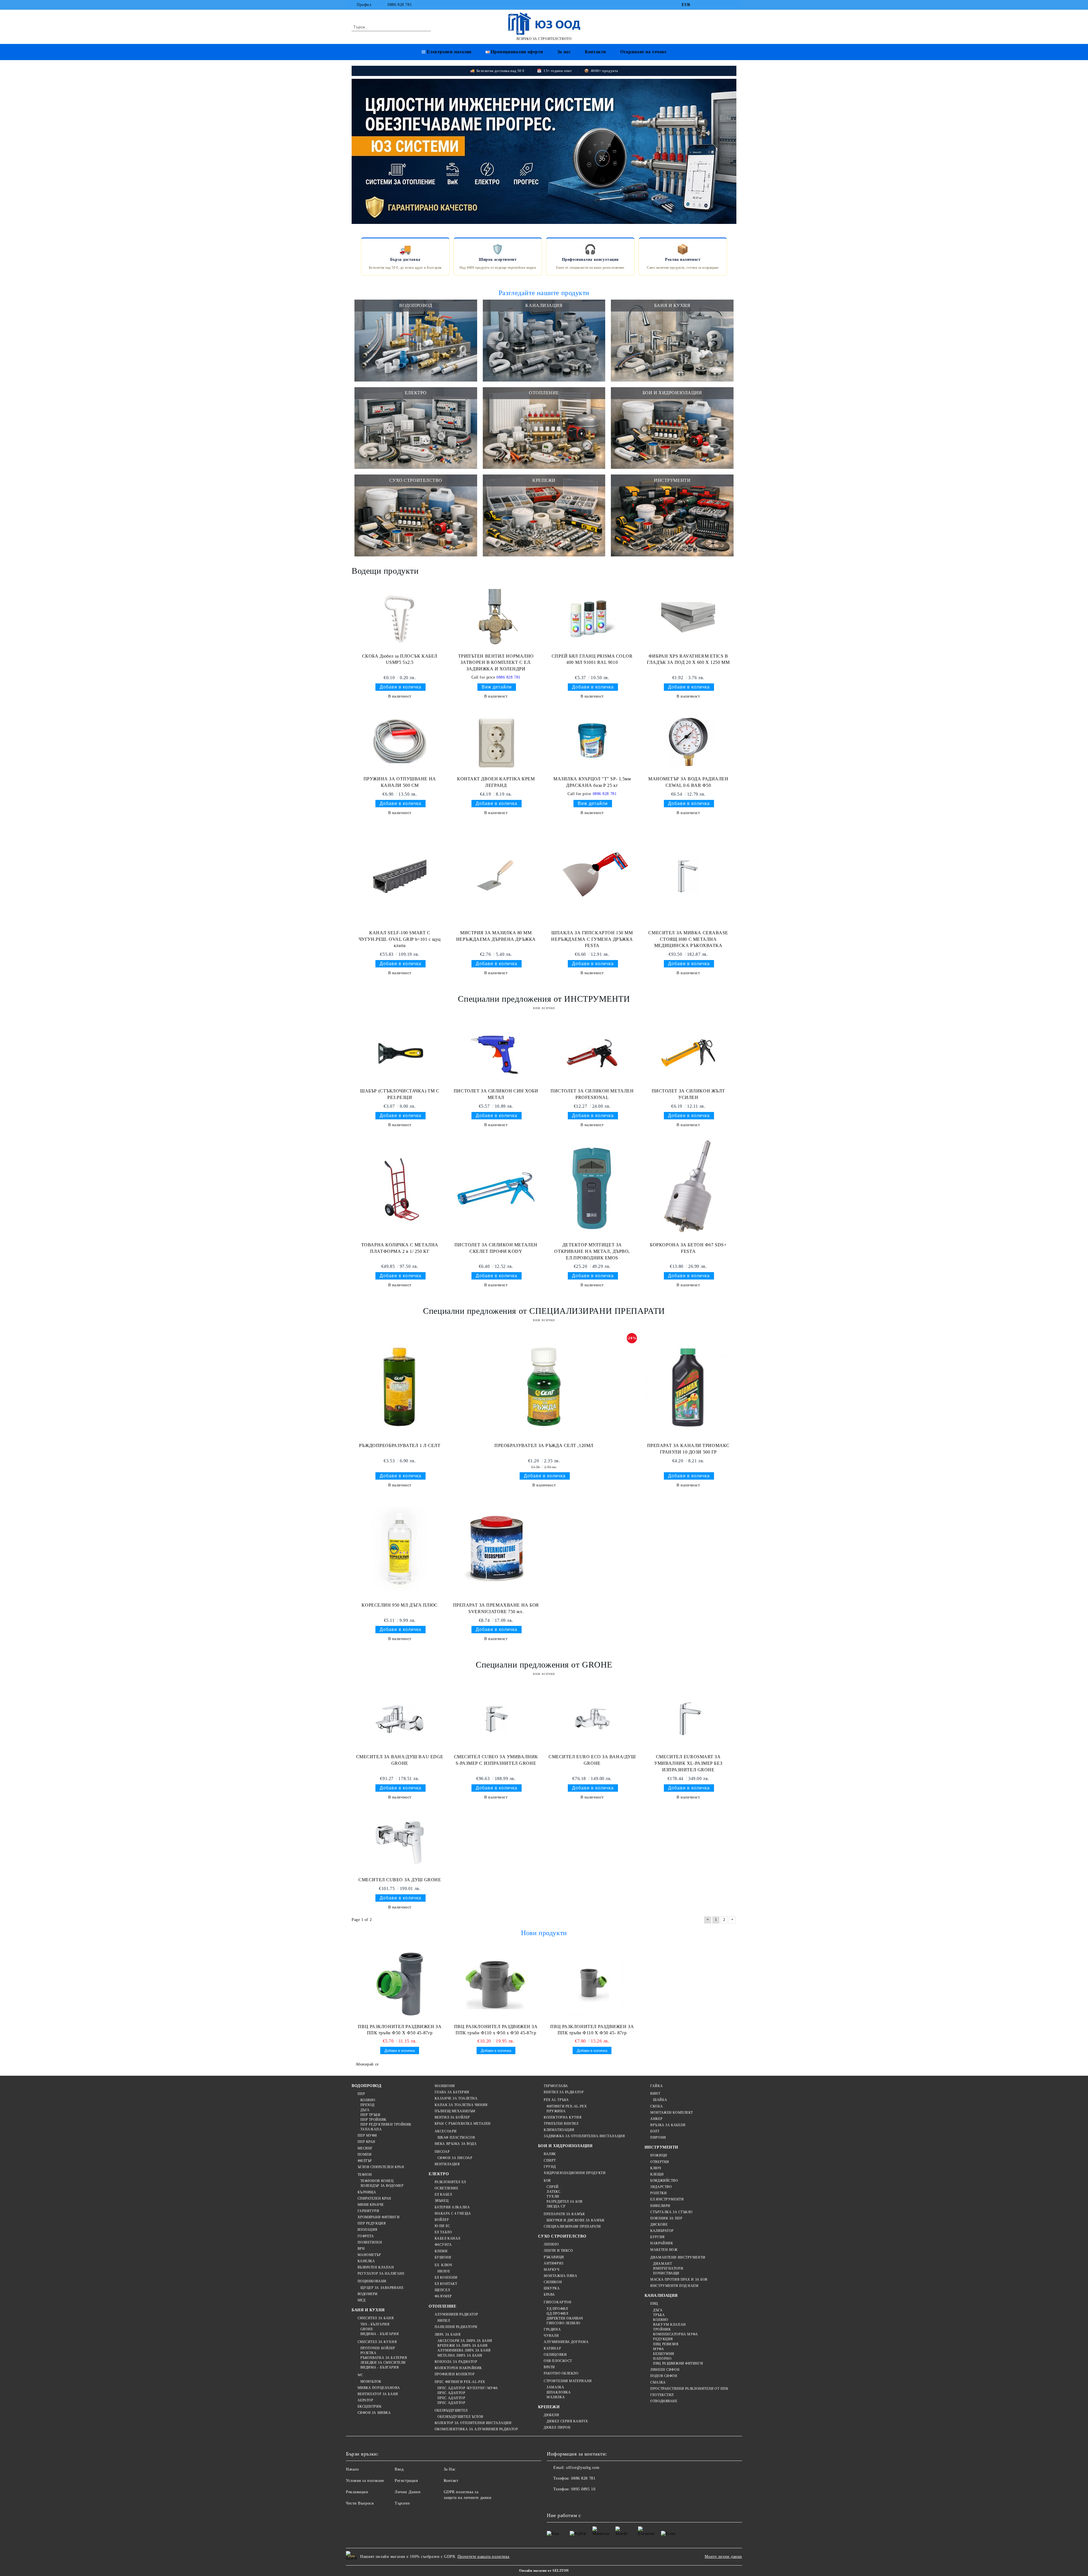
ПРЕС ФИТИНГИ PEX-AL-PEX (460, 2382)
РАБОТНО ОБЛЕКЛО (561, 2373)
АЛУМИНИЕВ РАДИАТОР (456, 2314)
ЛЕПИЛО (551, 2244)
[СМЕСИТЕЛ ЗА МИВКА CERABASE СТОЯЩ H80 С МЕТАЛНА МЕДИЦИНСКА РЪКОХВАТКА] (688, 876)
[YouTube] (733, 5)
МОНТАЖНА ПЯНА (560, 2276)
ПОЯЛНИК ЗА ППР (666, 2218)
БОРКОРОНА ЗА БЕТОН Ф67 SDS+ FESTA (688, 1248)
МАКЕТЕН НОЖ (664, 2250)
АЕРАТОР (365, 2400)
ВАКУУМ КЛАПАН (669, 2325)
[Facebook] (699, 5)
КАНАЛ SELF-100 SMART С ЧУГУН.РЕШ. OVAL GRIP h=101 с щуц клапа (400, 939)
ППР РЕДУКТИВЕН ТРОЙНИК (386, 2124)
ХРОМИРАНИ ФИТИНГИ (379, 2217)
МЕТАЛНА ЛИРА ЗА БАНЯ (460, 2355)
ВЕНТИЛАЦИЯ (447, 2164)
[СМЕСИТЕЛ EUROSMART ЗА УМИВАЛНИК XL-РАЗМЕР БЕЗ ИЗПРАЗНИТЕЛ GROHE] (688, 1719)
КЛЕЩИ (657, 2174)
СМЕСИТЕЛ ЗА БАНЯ (376, 2318)
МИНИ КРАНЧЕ (371, 2205)
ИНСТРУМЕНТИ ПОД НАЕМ (674, 2286)
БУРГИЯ (657, 2237)
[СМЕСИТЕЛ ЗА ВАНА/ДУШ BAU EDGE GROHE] (400, 1719)
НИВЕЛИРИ (660, 2206)
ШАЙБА (660, 2100)
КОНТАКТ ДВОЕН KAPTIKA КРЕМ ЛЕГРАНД (496, 782)
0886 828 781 (400, 5)
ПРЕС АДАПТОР (451, 2393)
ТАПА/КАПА (371, 2129)
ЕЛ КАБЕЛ (443, 2194)
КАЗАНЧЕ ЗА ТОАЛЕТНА (456, 2098)
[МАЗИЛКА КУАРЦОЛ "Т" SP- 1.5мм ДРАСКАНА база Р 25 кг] (592, 741)
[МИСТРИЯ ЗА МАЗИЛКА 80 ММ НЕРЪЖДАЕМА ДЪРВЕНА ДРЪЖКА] (496, 876)
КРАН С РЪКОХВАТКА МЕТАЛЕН (463, 2124)
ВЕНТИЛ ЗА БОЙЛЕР (452, 2117)
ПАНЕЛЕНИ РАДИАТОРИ (456, 2327)
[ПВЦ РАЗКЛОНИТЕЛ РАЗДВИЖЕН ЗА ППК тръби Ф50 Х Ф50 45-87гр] (400, 1984)
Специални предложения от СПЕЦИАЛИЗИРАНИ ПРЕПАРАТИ (544, 1311)
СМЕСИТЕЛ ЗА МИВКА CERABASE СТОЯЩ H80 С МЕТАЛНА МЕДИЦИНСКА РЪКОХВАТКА (688, 939)
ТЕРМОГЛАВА (556, 2086)
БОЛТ (655, 2131)
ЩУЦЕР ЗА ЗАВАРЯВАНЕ (382, 2288)
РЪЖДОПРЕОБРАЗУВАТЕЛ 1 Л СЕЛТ (400, 1445)
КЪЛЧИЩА (367, 2192)
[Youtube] (589, 2501)
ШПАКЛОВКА (559, 2392)
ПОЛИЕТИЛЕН (370, 2242)
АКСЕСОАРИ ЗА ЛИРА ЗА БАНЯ (465, 2341)
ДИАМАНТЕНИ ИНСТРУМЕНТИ (678, 2257)
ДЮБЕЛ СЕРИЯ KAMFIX (567, 2421)
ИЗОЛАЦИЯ (367, 2230)
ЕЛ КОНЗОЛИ (446, 2278)
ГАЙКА (656, 2086)
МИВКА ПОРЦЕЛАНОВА (379, 2388)
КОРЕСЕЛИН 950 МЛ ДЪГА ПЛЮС (400, 1605)
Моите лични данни (723, 2557)
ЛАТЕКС (553, 2192)
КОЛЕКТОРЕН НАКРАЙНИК (458, 2368)
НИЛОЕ (444, 2271)
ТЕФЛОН (365, 2175)
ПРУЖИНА (556, 2111)
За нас (564, 52)
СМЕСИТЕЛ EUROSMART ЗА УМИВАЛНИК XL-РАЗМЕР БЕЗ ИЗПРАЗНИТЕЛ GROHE (688, 1763)
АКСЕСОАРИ (446, 2131)
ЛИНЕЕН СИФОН (665, 2370)
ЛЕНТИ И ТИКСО (558, 2251)
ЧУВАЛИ (551, 2336)
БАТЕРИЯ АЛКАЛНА (452, 2207)
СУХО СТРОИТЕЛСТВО (562, 2236)
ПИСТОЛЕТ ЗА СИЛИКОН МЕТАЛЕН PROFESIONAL (592, 1094)
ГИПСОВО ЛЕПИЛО (564, 2323)
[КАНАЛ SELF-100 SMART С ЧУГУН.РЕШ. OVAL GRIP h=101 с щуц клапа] (400, 876)
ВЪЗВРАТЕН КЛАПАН (376, 2267)
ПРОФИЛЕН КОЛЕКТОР (455, 2374)
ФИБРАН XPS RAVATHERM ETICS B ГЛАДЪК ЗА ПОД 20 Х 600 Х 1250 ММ (688, 659)
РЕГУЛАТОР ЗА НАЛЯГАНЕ (381, 2274)
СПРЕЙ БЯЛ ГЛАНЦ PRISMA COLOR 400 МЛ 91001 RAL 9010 (592, 659)
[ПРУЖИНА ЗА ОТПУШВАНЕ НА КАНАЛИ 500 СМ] (400, 741)
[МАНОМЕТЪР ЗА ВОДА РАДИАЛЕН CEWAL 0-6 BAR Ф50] (688, 741)
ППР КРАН (366, 2142)
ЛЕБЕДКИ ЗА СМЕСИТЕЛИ (383, 2363)
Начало (352, 2469)
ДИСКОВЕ (659, 2225)
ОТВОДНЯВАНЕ (664, 2401)
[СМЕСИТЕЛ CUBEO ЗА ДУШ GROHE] (400, 1842)
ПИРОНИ (658, 2138)
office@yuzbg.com (583, 2468)
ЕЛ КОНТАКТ (446, 2284)
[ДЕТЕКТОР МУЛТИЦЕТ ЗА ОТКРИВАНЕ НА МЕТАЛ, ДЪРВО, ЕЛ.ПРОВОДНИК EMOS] (592, 1189)
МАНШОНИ (445, 2086)
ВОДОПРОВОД (367, 2086)
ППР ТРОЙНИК (373, 2120)
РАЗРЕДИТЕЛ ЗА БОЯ (565, 2202)
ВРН (361, 2249)
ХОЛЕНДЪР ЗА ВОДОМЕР (382, 2186)
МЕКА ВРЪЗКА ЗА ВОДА (456, 2144)
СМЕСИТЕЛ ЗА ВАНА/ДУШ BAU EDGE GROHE (400, 1760)
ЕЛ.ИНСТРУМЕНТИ (667, 2199)
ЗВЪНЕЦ (442, 2201)
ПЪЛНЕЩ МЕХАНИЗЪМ (455, 2111)
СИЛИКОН (553, 2282)
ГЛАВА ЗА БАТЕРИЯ (452, 2092)
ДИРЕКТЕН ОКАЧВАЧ (565, 2318)
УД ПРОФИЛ (557, 2309)
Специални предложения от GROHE (544, 1665)
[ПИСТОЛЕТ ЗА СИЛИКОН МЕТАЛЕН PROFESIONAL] (592, 1053)
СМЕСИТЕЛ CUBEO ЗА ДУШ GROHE (400, 1880)
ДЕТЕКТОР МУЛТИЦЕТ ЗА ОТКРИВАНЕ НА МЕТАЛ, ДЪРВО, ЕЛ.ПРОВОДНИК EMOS (592, 1251)
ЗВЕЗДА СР (556, 2206)
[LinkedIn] (708, 5)
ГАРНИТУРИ (368, 2211)
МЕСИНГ (365, 2148)
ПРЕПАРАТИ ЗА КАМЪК (564, 2214)
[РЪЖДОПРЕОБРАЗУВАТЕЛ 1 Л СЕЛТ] (400, 1387)
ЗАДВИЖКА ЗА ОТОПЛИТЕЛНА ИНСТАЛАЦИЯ (584, 2136)
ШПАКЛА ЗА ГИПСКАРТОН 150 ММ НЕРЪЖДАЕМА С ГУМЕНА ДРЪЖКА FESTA (592, 939)
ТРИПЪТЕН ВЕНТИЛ (561, 2124)
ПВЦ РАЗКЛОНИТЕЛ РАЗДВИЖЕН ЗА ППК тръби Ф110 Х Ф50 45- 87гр (592, 2030)
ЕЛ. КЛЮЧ (443, 2265)
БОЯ (547, 2181)
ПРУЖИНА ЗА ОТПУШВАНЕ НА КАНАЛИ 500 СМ (400, 782)
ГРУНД (550, 2167)
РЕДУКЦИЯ (663, 2339)
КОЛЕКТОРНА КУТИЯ (563, 2117)
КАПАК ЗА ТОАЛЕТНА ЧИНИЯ (461, 2105)
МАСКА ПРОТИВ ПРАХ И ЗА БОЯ (679, 2280)
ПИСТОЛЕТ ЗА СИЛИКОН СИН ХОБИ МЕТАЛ (496, 1094)
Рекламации (357, 2492)
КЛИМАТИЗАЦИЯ (559, 2130)
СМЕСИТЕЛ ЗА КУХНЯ (377, 2342)
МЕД (361, 2300)
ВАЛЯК (550, 2154)
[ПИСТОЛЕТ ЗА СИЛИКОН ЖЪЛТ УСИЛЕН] (688, 1053)
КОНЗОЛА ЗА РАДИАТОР (456, 2362)
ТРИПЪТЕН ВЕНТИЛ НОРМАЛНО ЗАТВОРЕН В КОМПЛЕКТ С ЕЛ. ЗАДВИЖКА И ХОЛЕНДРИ (496, 663)
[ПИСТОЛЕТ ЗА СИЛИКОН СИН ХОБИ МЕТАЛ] (496, 1053)
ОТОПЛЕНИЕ (442, 2306)
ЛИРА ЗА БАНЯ (448, 2334)
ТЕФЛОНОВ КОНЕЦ (377, 2181)
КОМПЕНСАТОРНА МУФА (675, 2334)
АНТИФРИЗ (553, 2263)
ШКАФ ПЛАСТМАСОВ (456, 2138)
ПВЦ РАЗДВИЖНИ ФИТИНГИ (678, 2363)
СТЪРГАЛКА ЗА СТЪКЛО (671, 2212)
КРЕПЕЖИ (549, 2407)
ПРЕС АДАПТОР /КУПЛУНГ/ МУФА (468, 2388)
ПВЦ (654, 2304)
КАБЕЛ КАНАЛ (448, 2238)
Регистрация (406, 2481)
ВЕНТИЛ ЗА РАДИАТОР (564, 2092)
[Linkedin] (601, 2501)
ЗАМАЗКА (555, 2387)
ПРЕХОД (367, 2105)
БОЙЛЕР (442, 2220)
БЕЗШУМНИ (664, 2354)
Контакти (595, 52)
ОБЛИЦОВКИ (555, 2355)
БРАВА (549, 2295)
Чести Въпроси (360, 2503)
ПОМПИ (365, 2155)
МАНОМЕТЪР (369, 2255)
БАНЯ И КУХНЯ (368, 2310)
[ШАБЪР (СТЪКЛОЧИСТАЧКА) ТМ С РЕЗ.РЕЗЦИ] (400, 1053)
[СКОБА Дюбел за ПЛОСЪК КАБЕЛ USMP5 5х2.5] (400, 618)
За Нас (450, 2469)
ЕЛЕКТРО (439, 2174)
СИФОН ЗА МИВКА (374, 2413)
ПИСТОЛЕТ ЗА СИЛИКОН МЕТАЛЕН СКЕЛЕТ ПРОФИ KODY (496, 1248)
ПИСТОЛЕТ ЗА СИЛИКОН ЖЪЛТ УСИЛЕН (688, 1094)
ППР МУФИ (367, 2136)
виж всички (544, 1008)
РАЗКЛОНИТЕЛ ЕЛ (450, 2182)
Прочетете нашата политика (484, 2557)
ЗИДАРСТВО (661, 2187)
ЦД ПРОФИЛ (557, 2314)
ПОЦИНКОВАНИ (372, 2281)
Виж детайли (497, 687)
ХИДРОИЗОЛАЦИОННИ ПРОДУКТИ (575, 2173)
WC (360, 2375)
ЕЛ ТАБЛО (443, 2232)
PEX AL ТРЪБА (556, 2100)
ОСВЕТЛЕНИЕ (446, 2188)
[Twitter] (716, 5)
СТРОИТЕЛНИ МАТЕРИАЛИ (568, 2381)
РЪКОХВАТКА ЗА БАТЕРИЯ (384, 2358)
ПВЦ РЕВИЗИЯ (666, 2344)
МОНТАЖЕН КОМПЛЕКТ (672, 2113)
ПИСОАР (442, 2152)
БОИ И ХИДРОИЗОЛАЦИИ (565, 2146)
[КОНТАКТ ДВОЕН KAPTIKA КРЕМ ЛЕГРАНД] (496, 741)
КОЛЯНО (368, 2100)
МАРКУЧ (552, 2270)
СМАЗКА (658, 2382)
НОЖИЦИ (659, 2155)
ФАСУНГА (443, 2245)
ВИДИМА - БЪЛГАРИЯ (380, 2334)
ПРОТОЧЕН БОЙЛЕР (378, 2348)
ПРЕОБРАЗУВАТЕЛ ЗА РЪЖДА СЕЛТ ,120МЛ (544, 1445)
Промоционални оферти (517, 52)
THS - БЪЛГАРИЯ (375, 2324)
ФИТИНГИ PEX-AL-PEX (567, 2106)
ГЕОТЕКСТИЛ (662, 2395)
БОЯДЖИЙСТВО (664, 2181)
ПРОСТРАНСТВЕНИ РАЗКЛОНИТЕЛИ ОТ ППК (689, 2389)
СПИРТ (550, 2160)
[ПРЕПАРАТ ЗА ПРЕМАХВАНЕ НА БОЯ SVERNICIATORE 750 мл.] (496, 1549)
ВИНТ (655, 2094)
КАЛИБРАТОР (662, 2231)
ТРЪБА (659, 2315)
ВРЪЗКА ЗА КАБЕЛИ (668, 2125)
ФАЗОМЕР (443, 2296)
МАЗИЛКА (556, 2397)
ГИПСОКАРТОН (557, 2302)
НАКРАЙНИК (662, 2243)
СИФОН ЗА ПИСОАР (455, 2158)
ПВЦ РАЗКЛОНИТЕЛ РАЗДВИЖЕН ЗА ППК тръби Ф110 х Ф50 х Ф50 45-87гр (496, 2030)
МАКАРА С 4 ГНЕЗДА (453, 2213)
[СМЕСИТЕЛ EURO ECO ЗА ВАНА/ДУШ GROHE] (592, 1719)
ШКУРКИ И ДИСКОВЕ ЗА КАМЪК (575, 2220)
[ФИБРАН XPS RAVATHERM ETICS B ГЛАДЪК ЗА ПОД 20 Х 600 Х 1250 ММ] (688, 618)
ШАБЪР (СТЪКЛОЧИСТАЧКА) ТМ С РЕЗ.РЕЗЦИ (400, 1094)
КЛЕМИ (441, 2251)
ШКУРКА (552, 2288)
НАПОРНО (662, 2359)
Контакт (451, 2481)
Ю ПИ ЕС (442, 2226)
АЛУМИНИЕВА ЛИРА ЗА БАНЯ (464, 2350)
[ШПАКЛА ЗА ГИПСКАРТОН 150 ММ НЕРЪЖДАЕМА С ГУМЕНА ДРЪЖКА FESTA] (592, 876)
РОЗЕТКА (368, 2353)
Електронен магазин (449, 52)
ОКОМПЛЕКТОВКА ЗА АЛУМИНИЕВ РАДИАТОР (476, 2429)
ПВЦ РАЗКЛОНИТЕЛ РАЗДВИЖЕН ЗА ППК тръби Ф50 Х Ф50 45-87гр (400, 2030)
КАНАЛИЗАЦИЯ (661, 2296)
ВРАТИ (549, 2367)
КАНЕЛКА (366, 2261)
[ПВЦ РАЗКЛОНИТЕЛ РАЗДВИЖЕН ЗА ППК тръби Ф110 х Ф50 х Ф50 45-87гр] (496, 1984)
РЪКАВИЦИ (554, 2257)
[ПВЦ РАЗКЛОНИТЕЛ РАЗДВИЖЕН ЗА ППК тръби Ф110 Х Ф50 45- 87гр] (592, 1984)
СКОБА (656, 2106)
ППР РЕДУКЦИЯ (372, 2223)
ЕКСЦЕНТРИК (369, 2406)
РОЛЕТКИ (658, 2193)
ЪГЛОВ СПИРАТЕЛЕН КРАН (381, 2167)
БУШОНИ (443, 2257)
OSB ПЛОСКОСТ (558, 2361)
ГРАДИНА (552, 2329)
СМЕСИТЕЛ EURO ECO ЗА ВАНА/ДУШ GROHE (592, 1760)
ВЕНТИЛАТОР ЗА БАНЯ (378, 2394)
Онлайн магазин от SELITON (544, 2571)
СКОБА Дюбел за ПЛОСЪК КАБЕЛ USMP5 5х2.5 (400, 659)
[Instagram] (725, 5)
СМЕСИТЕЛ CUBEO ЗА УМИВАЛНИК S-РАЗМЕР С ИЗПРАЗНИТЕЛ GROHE (496, 1760)
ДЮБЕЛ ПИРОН (557, 2427)
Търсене (402, 2503)
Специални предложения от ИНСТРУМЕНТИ (544, 999)
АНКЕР (656, 2119)
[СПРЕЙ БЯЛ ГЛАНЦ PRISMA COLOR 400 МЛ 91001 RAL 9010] (592, 618)
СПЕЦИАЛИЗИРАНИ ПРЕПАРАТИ (572, 2227)
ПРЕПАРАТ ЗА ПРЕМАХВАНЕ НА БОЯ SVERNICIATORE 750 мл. (496, 1608)
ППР (361, 2094)
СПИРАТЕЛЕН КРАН (374, 2198)
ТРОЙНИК (662, 2329)
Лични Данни (408, 2492)
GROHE (367, 2329)
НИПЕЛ (444, 2321)
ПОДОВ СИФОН (664, 2376)
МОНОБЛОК (371, 2382)
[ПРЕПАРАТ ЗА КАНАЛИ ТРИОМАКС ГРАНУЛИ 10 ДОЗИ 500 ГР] (688, 1387)
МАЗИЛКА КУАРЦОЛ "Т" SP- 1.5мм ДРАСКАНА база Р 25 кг (592, 782)
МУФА (658, 2349)
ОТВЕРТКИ (660, 2162)
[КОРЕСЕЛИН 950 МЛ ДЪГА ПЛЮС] (400, 1549)
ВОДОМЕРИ (368, 2294)
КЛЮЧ (656, 2168)
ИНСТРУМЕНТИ (661, 2147)
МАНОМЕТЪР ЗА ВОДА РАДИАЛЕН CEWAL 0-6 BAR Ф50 (688, 782)
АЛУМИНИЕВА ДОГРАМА (566, 2342)
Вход (399, 2469)
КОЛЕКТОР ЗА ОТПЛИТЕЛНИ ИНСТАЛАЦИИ (473, 2423)
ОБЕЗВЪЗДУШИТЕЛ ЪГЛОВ (460, 2417)
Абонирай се (367, 2064)
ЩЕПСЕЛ (442, 2290)
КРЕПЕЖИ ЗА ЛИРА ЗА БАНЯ (462, 2346)
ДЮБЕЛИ (551, 2415)
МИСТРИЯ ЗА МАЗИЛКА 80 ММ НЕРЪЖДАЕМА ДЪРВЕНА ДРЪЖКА (496, 936)
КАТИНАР (552, 2348)
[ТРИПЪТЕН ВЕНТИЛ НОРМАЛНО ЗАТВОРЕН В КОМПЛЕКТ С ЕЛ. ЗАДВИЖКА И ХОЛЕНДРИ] (496, 618)
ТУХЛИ (553, 2196)
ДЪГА (365, 2110)
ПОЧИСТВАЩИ (666, 2273)
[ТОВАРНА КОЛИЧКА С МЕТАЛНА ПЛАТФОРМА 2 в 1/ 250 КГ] (400, 1189)
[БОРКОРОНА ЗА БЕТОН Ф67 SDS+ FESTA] (688, 1189)
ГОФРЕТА (366, 2236)
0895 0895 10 (583, 2489)
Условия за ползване (365, 2481)
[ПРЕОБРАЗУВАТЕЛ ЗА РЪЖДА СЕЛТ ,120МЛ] (544, 1387)
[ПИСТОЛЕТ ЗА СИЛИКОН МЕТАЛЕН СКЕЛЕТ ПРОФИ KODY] (496, 1189)
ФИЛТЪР (365, 2161)
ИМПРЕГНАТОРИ (668, 2268)
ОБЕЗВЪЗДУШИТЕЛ (451, 2410)
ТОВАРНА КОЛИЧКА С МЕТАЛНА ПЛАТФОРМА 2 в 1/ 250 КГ (400, 1248)
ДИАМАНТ (662, 2264)
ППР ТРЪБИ (370, 2115)
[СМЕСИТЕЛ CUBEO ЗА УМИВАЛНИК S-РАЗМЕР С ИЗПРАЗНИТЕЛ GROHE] (496, 1719)
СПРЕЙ (553, 2187)
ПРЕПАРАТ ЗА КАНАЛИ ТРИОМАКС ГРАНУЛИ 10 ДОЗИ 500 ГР (688, 1449)
